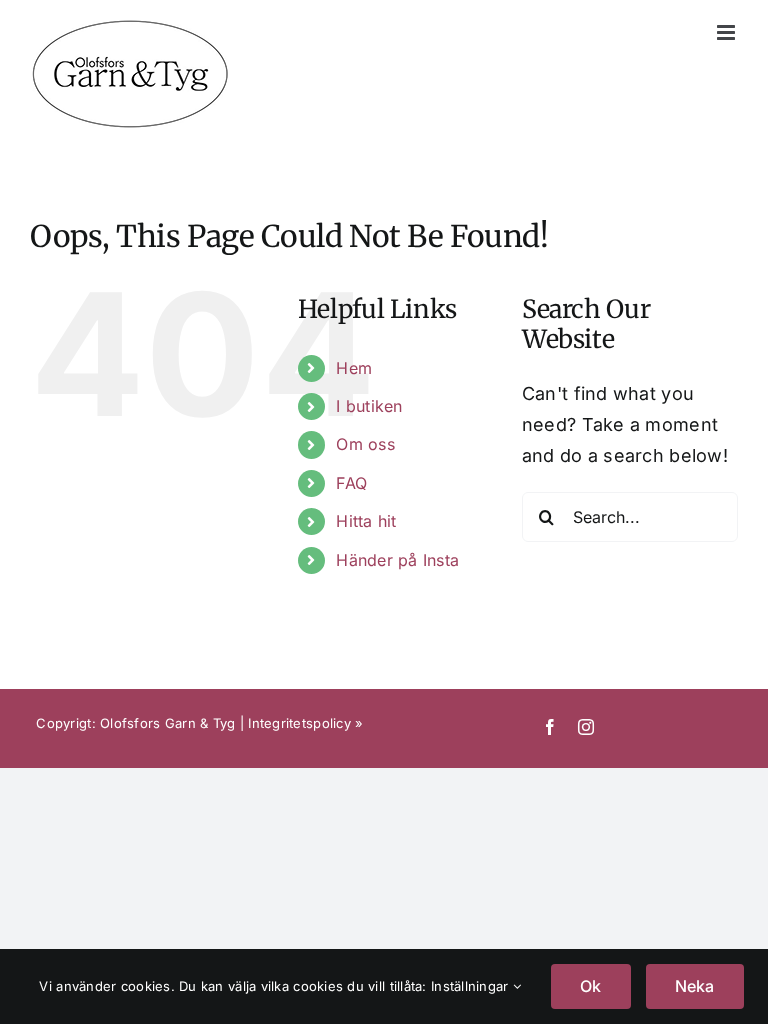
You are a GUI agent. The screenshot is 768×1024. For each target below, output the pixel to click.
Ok (590, 986)
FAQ (351, 483)
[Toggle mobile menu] (727, 32)
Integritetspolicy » (305, 723)
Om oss (365, 444)
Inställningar (472, 986)
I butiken (369, 406)
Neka (695, 986)
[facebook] (550, 727)
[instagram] (586, 727)
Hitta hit (366, 521)
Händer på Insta (397, 560)
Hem (354, 368)
